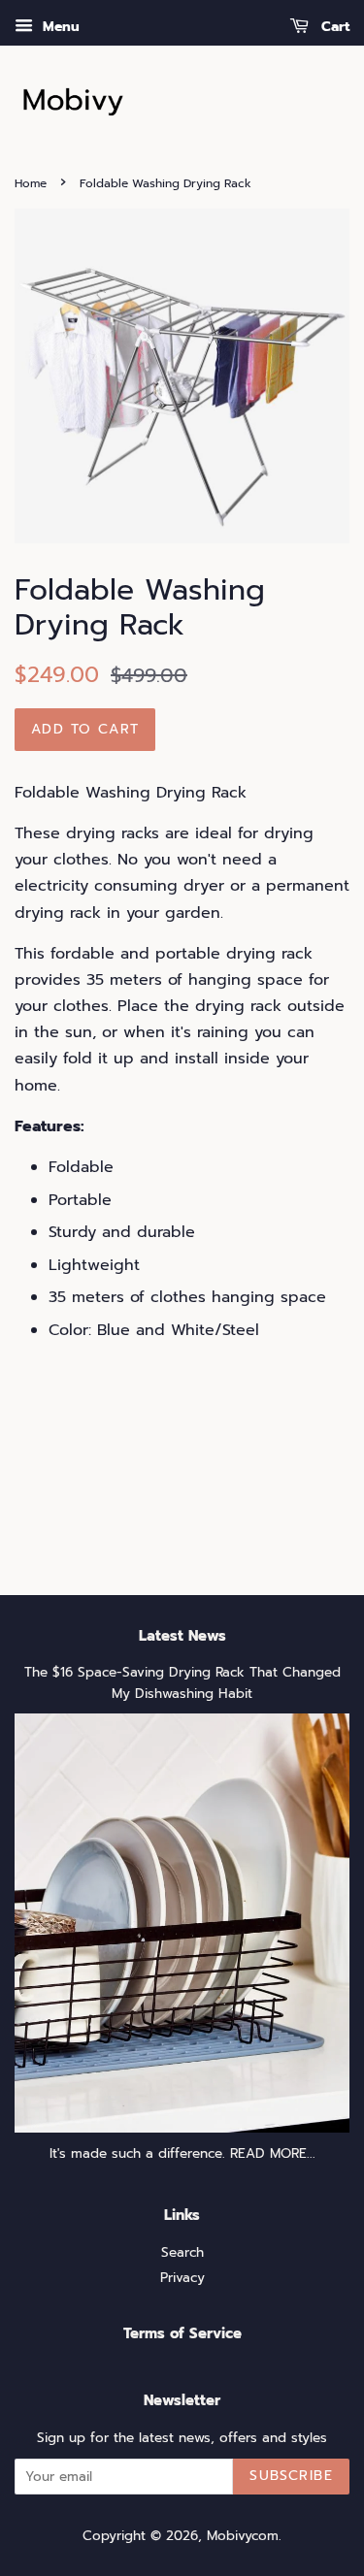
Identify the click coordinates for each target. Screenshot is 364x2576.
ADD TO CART (85, 729)
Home (31, 183)
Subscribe (291, 2476)
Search (182, 2252)
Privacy (182, 2278)
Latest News (182, 1636)
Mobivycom (243, 2536)
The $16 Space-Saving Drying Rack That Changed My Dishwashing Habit (182, 1683)
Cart (333, 27)
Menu (59, 27)
